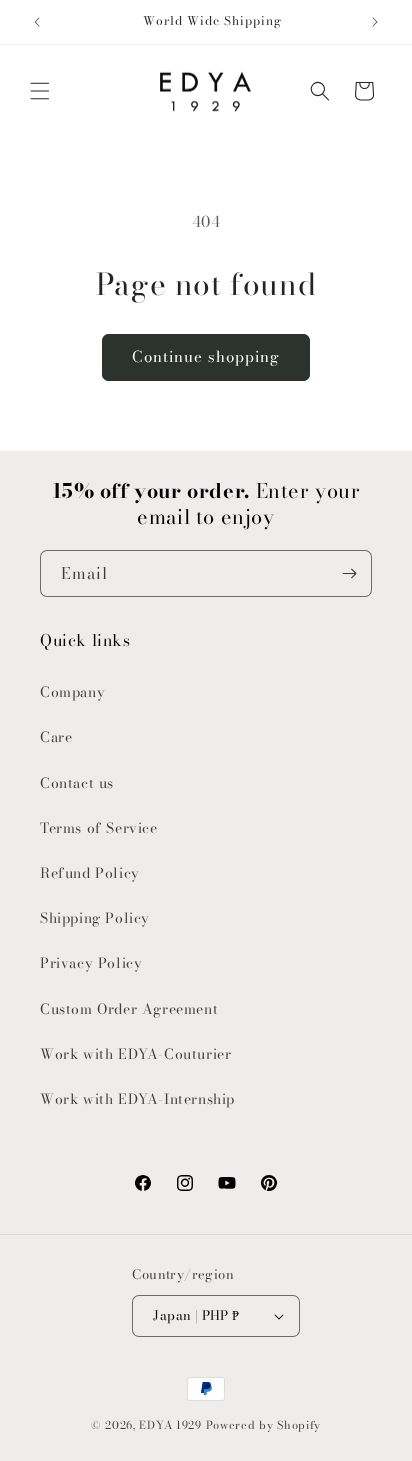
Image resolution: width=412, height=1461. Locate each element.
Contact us (77, 783)
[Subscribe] (349, 573)
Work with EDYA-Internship (137, 1099)
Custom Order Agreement (129, 1009)
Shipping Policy (95, 918)
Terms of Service (99, 828)
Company (72, 692)
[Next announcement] (375, 22)
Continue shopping (206, 356)
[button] (40, 91)
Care (56, 737)
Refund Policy (90, 873)
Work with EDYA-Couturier (135, 1054)
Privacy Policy (91, 963)
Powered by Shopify (264, 1425)
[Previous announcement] (37, 22)
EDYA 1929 (170, 1425)
